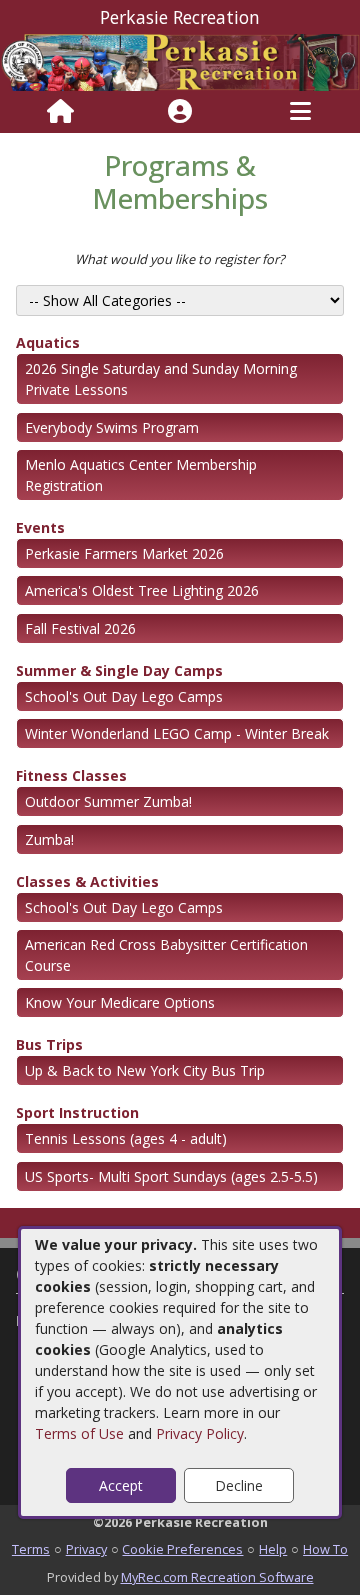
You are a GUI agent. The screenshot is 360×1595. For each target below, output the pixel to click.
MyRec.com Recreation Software (217, 1577)
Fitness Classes (71, 775)
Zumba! (49, 839)
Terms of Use (79, 1433)
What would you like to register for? (180, 259)
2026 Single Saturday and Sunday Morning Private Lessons (161, 379)
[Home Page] (60, 112)
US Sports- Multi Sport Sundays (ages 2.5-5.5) (171, 1176)
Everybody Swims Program (112, 427)
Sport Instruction (77, 1112)
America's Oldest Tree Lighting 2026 (142, 590)
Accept (121, 1485)
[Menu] (300, 112)
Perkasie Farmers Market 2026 (124, 553)
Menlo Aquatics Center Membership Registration (141, 475)
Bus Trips (49, 1044)
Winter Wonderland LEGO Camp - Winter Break (177, 733)
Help (273, 1549)
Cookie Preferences (182, 1549)
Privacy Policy (200, 1433)
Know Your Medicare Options (120, 1002)
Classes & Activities (87, 881)
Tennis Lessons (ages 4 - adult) (126, 1138)
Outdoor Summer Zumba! (108, 801)
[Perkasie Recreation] (180, 60)
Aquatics (48, 342)
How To (325, 1549)
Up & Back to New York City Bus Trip (145, 1070)
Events (40, 527)
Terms (31, 1549)
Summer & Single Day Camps (119, 670)
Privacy (86, 1549)
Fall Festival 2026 (80, 628)
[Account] (180, 112)
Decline (239, 1485)
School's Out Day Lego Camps (124, 696)
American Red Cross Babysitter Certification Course (166, 955)
